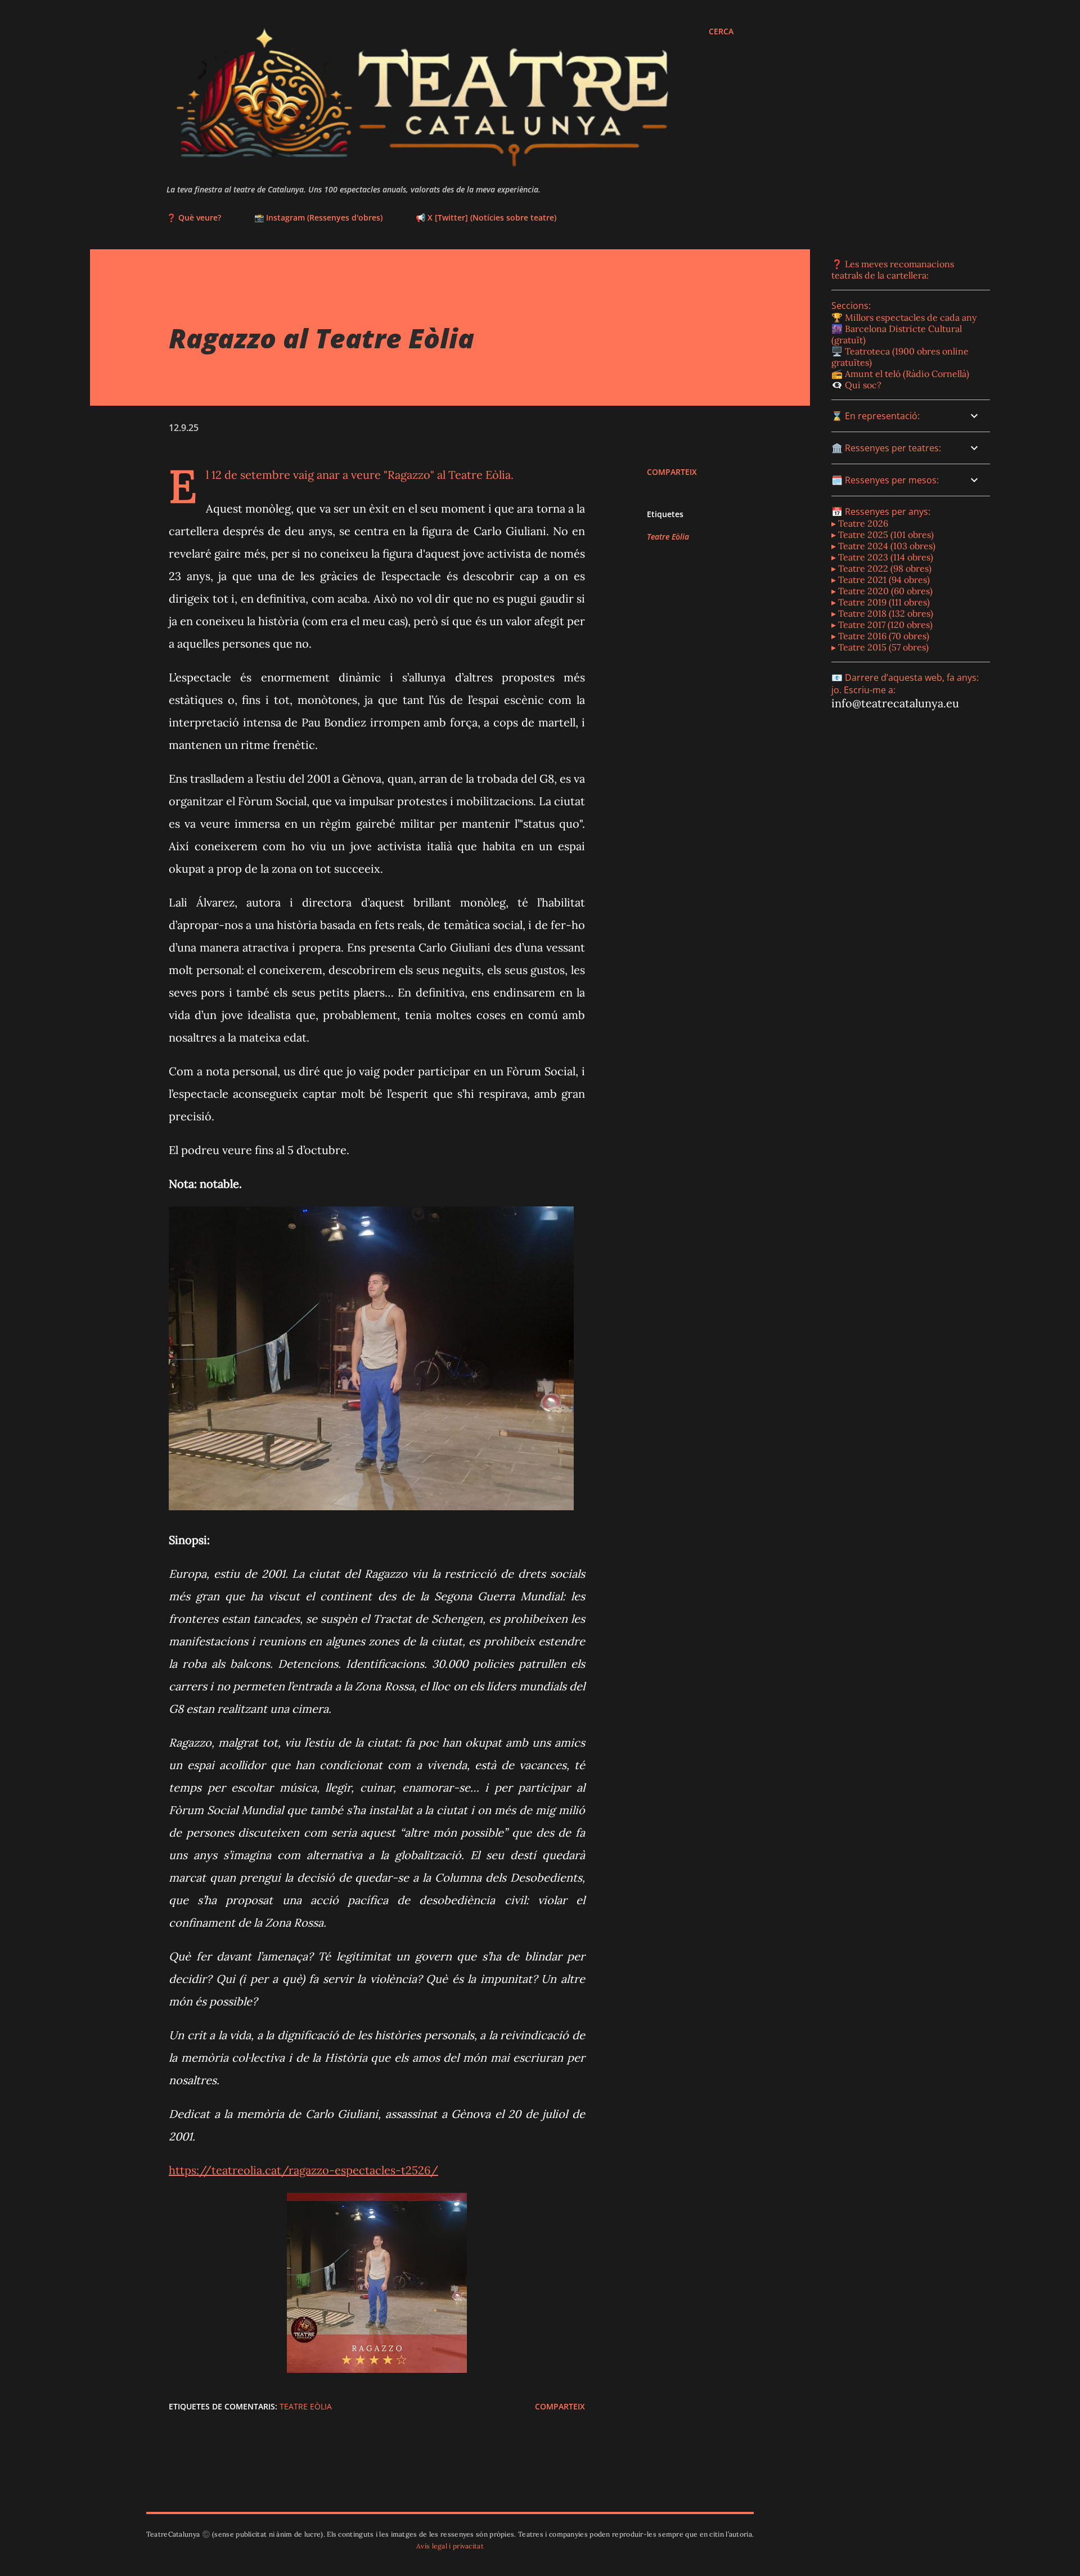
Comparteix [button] (672, 472)
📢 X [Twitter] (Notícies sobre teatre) (486, 217)
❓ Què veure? (194, 217)
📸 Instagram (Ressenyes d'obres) (318, 217)
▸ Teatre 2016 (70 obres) (880, 636)
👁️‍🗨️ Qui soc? (856, 385)
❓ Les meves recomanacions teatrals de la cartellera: (893, 270)
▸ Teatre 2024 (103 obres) (883, 546)
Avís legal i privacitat (450, 2546)
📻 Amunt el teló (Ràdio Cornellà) (900, 374)
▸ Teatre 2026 (860, 523)
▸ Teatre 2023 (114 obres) (882, 557)
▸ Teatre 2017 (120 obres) (882, 625)
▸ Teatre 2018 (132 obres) (882, 613)
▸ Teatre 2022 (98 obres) (881, 568)
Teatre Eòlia (668, 537)
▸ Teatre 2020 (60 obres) (882, 591)
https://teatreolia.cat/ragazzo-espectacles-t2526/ (303, 2170)
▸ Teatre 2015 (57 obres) (880, 647)
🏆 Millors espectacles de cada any (904, 317)
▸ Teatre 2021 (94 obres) (881, 580)
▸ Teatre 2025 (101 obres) (883, 535)
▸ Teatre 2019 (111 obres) (881, 602)
